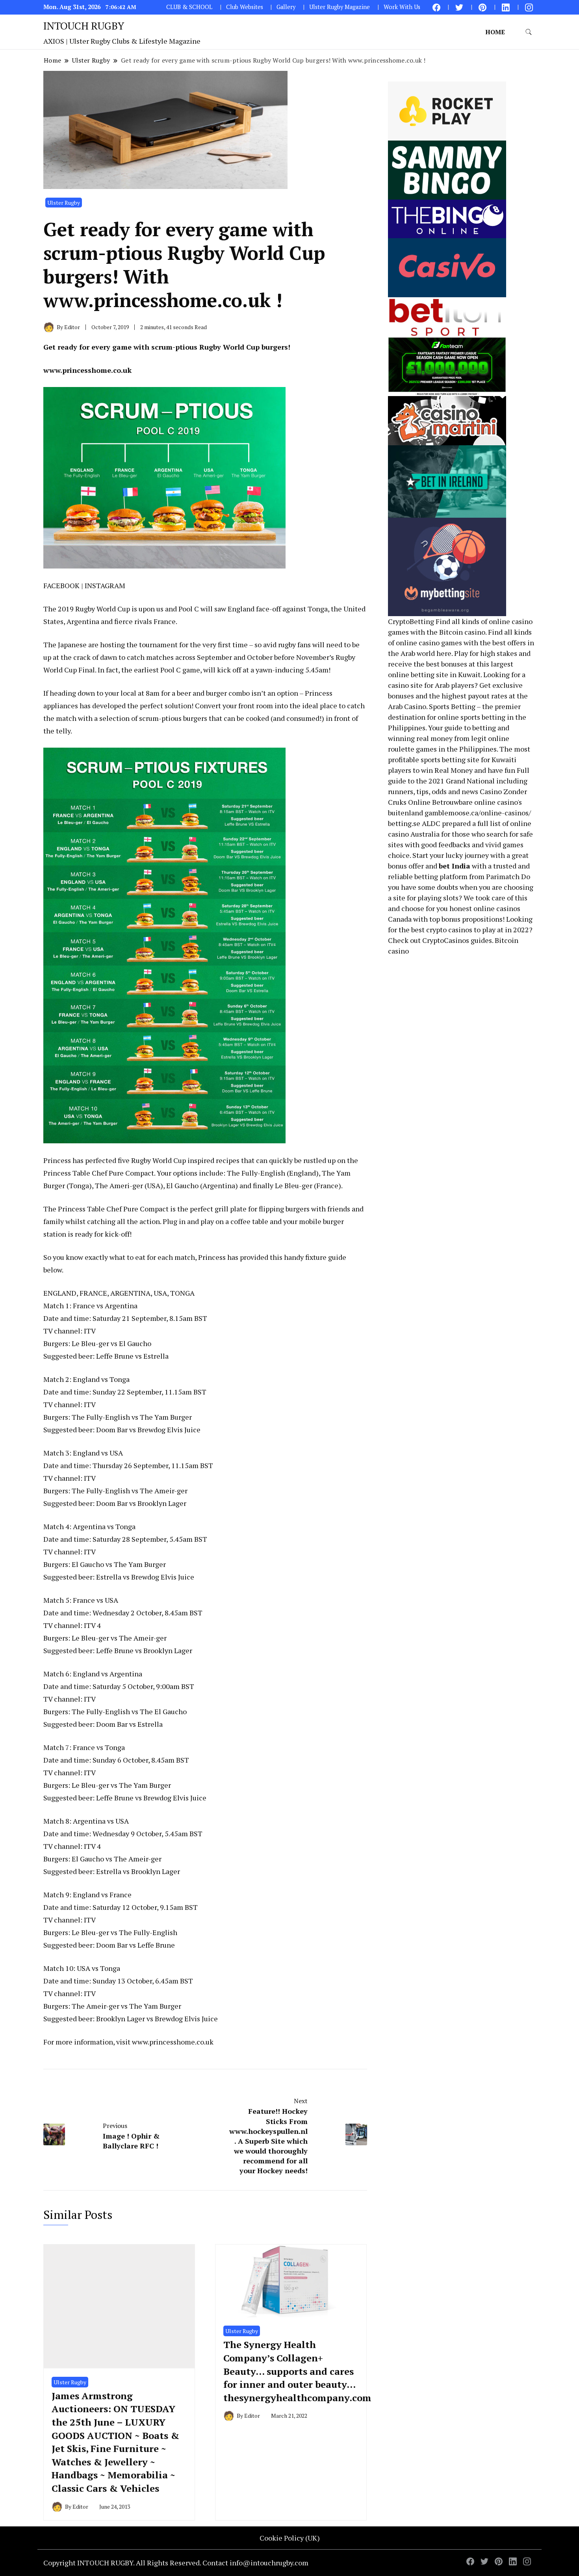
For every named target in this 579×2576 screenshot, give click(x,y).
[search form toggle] (529, 32)
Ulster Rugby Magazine (340, 7)
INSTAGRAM (105, 585)
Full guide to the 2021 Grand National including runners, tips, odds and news (459, 781)
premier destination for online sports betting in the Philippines (457, 717)
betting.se (404, 823)
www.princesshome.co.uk (87, 370)
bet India (455, 866)
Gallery (286, 7)
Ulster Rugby (64, 203)
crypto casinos (449, 930)
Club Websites (245, 7)
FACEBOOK (61, 585)
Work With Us (402, 7)
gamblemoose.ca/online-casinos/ (478, 813)
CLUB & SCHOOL (189, 7)
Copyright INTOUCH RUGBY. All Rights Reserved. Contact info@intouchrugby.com (176, 2563)
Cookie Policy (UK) (290, 2538)
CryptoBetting (411, 621)
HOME (495, 32)
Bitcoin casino (462, 632)
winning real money (420, 738)
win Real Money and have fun (468, 770)
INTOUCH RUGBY (84, 26)
